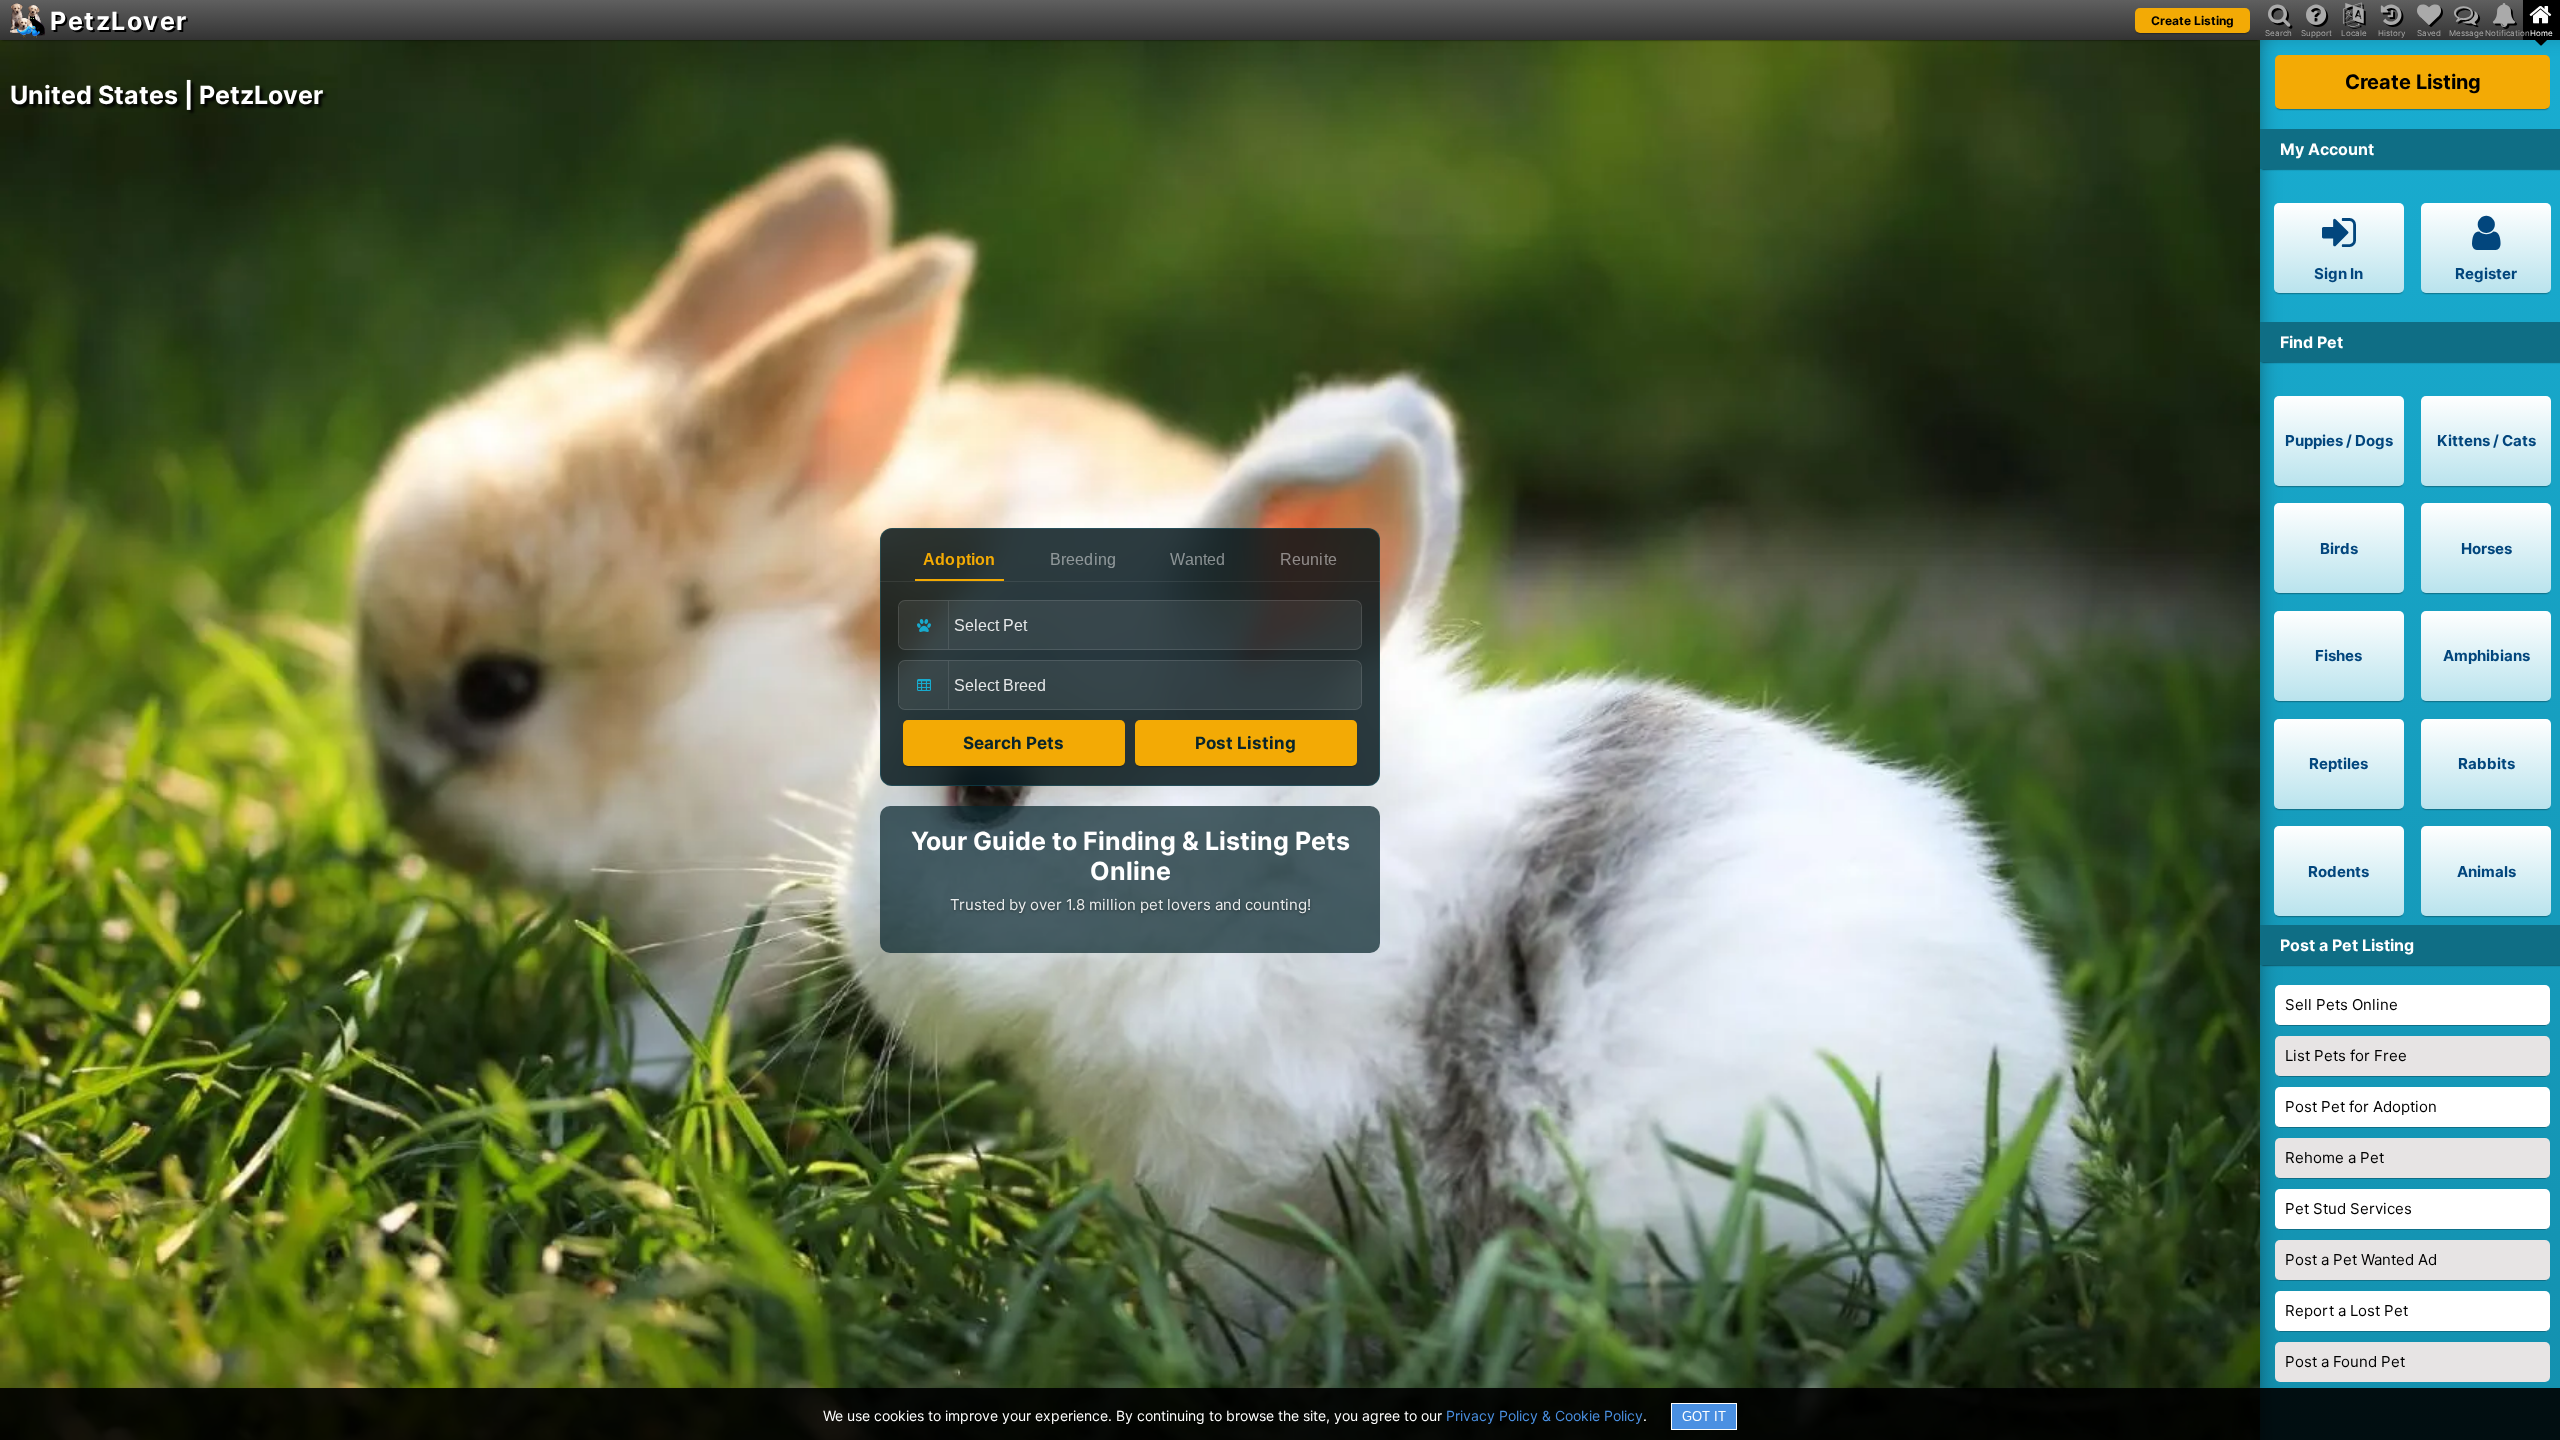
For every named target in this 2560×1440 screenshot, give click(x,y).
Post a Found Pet (2345, 1361)
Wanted (1197, 559)
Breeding (1083, 559)
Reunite (1308, 559)
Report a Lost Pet (2346, 1310)
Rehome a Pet (2334, 1157)
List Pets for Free (2346, 1055)
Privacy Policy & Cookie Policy (1544, 1415)
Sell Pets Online (2341, 1004)
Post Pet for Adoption (2361, 1106)
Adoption (959, 559)
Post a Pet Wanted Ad (2361, 1259)
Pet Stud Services (2348, 1208)
